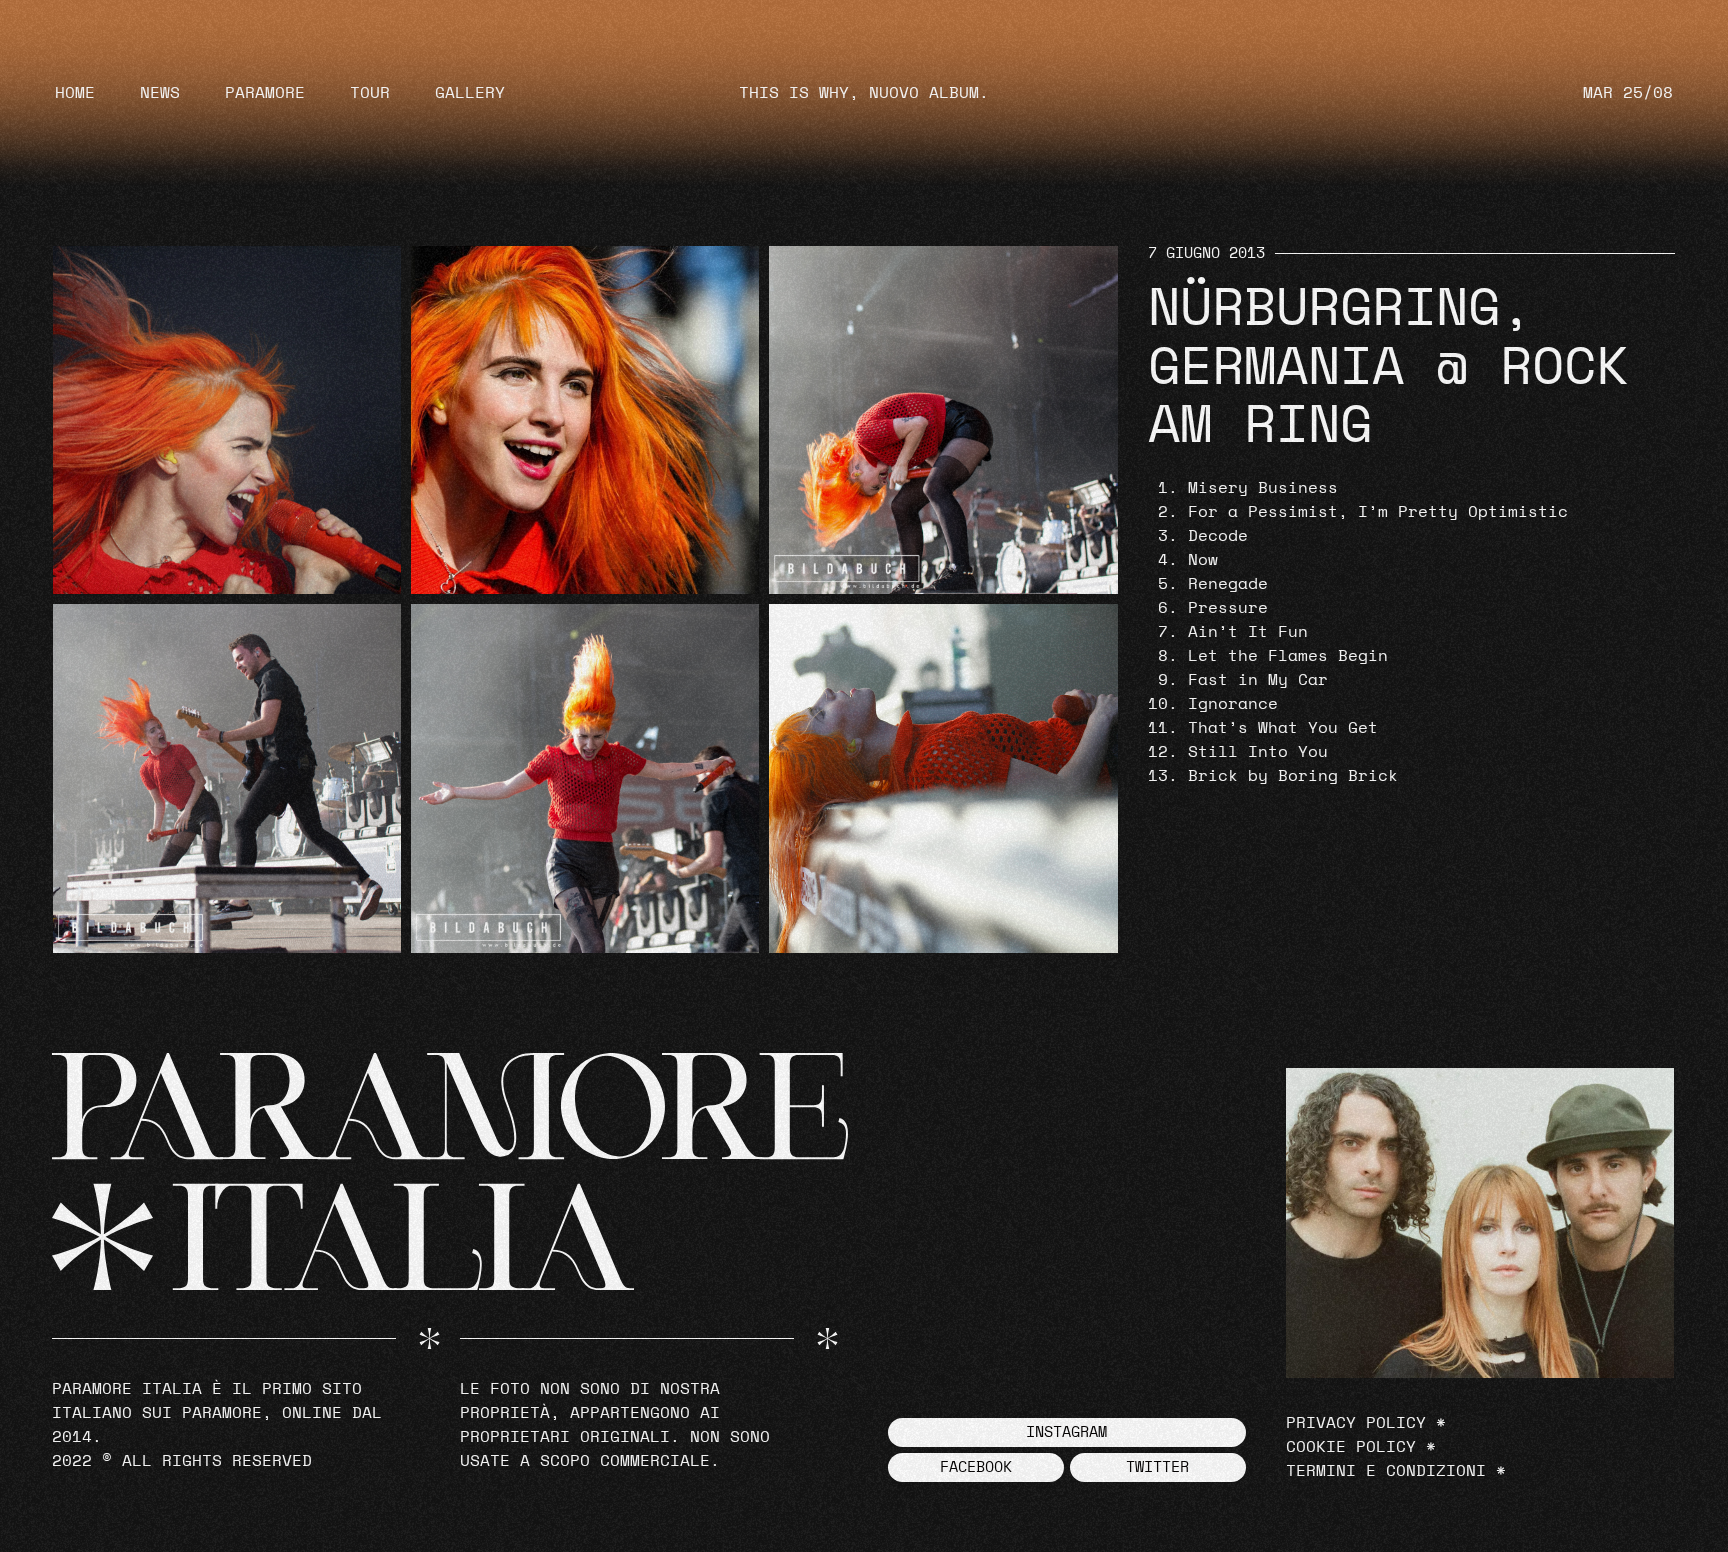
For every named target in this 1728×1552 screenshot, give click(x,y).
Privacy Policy (1356, 1423)
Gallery (470, 93)
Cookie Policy (1351, 1447)
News (160, 93)
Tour (370, 93)
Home (75, 93)
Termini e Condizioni (1386, 1471)
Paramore (265, 93)
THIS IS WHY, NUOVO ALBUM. (864, 93)
